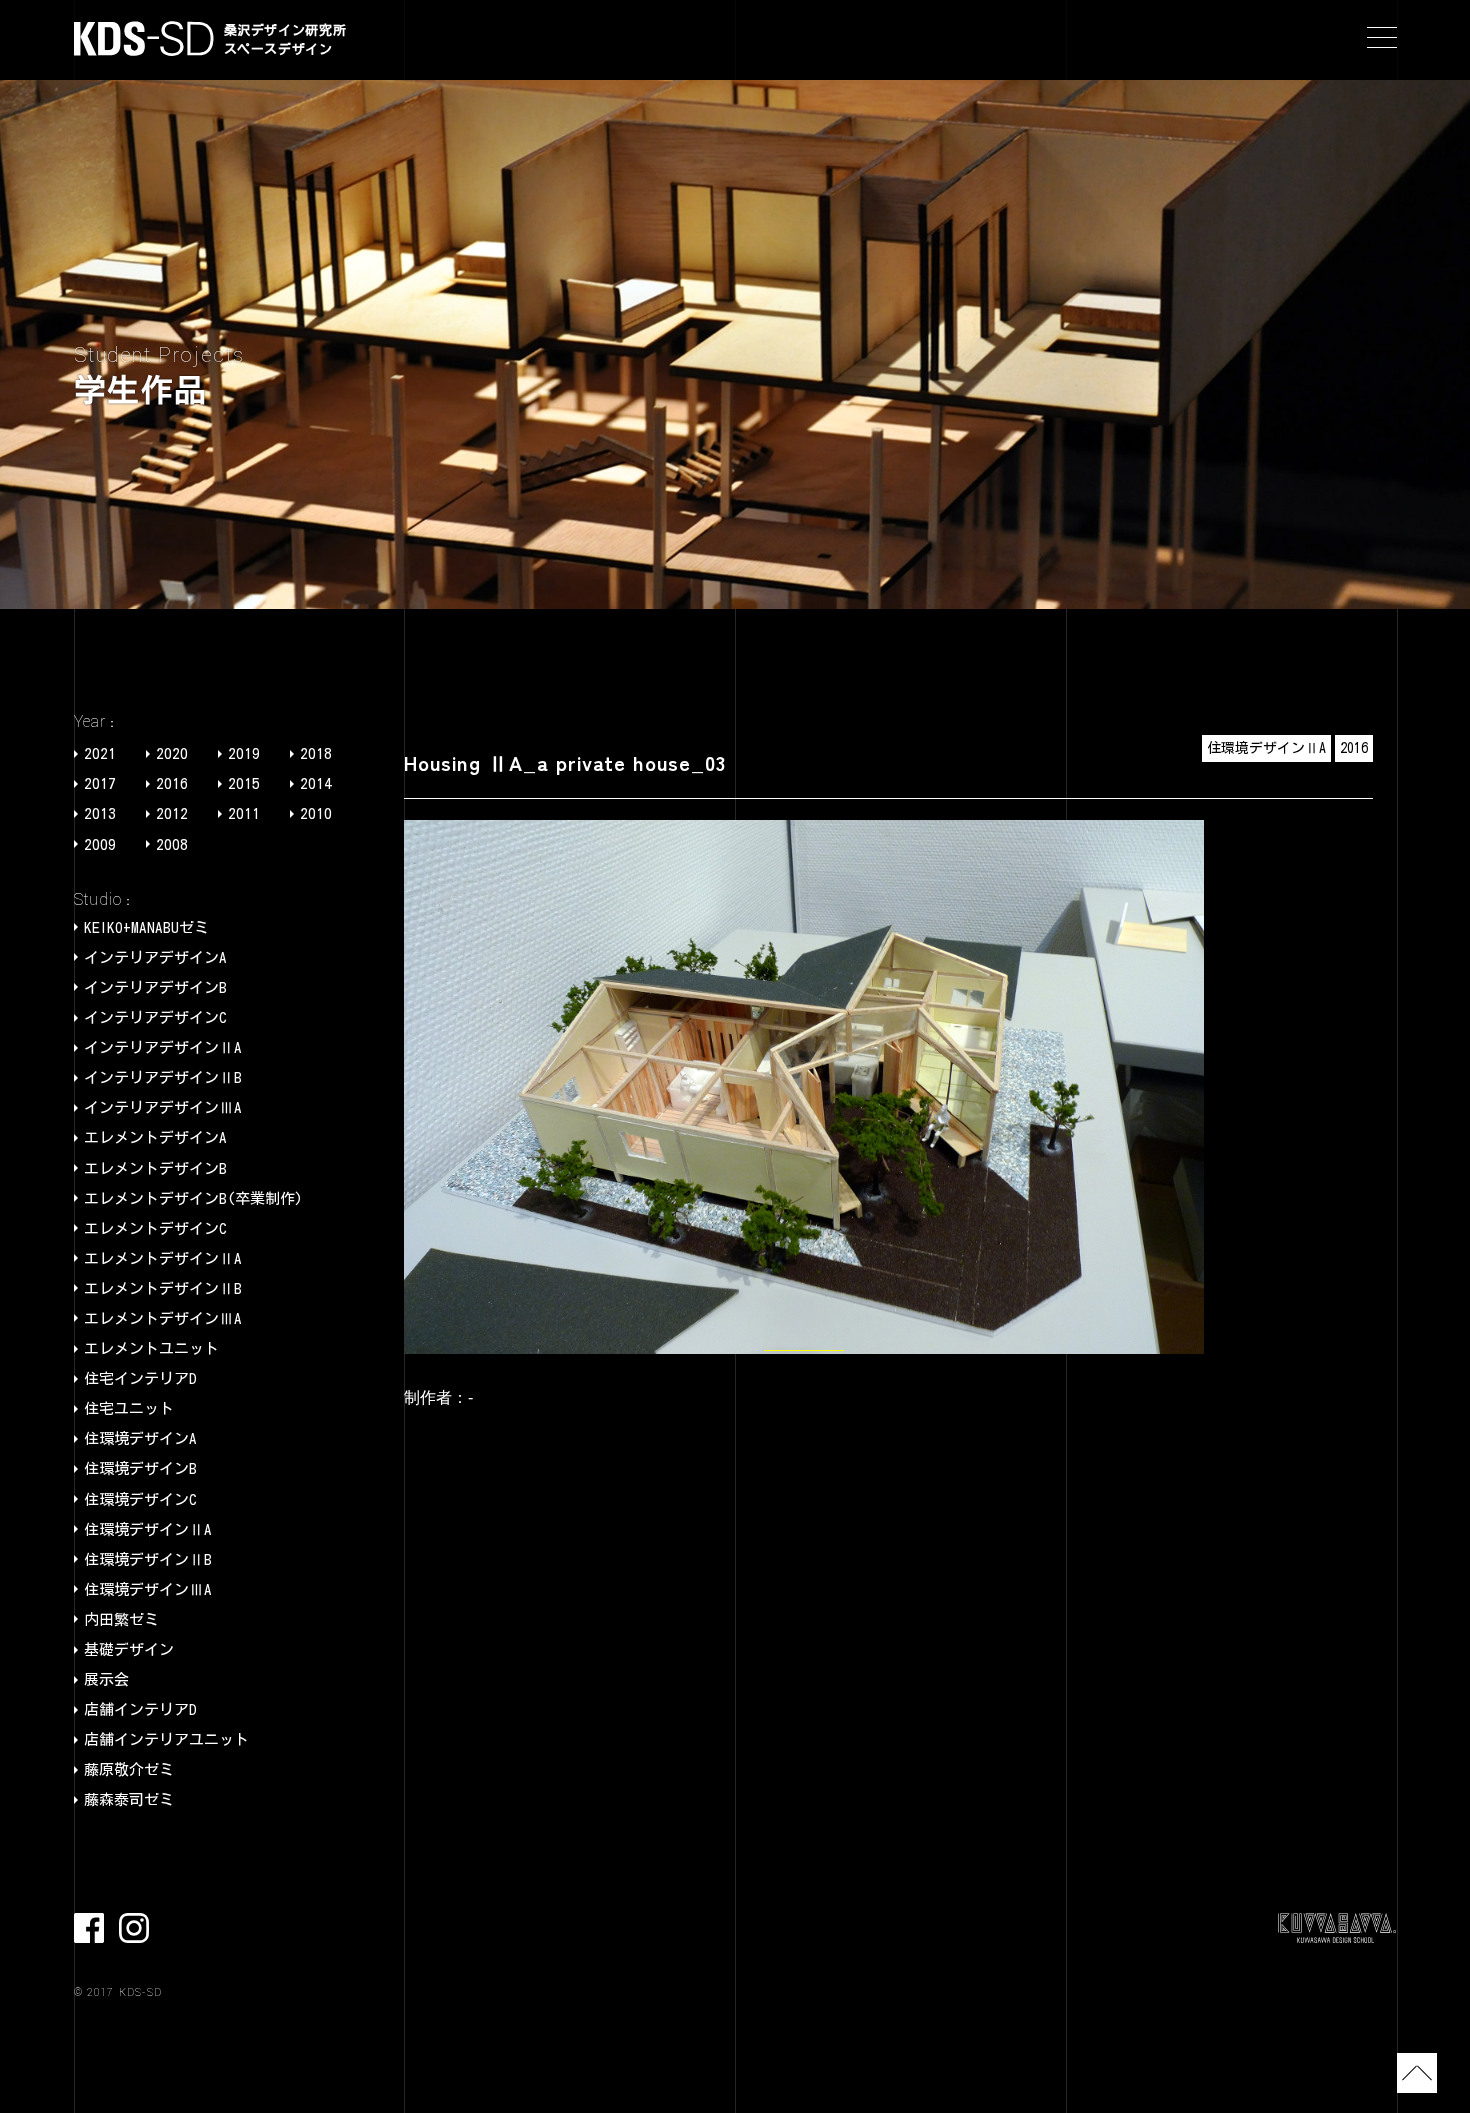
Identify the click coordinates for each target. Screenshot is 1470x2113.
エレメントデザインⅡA (163, 1258)
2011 (244, 813)
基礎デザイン (129, 1649)
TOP (1417, 2073)
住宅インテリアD (140, 1378)
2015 (244, 783)
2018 (316, 753)
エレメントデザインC (155, 1228)
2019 (244, 753)
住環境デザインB (140, 1468)
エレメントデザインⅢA (163, 1318)
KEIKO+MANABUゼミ (146, 927)
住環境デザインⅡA (148, 1529)
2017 (100, 783)
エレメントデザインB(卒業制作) (193, 1198)
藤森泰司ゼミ (129, 1799)
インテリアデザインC (155, 1017)
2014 (316, 783)
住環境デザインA (140, 1438)
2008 (172, 844)
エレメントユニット (151, 1348)
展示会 (106, 1679)
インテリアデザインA (155, 957)
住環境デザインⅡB (148, 1559)
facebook (89, 1928)
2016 (172, 783)
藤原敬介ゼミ (129, 1769)
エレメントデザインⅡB (163, 1288)
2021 (100, 753)
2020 (172, 753)
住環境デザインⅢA (148, 1589)
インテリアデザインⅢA (163, 1107)
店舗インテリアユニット (166, 1739)
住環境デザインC (140, 1499)
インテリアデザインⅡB (163, 1077)
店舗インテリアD (140, 1709)
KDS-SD (144, 38)
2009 (100, 844)
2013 (100, 813)
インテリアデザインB (155, 987)
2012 (172, 813)
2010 (316, 813)
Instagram (134, 1928)
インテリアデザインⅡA (163, 1047)
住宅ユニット (129, 1408)
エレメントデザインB (155, 1168)
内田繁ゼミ (121, 1619)
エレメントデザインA (155, 1137)
